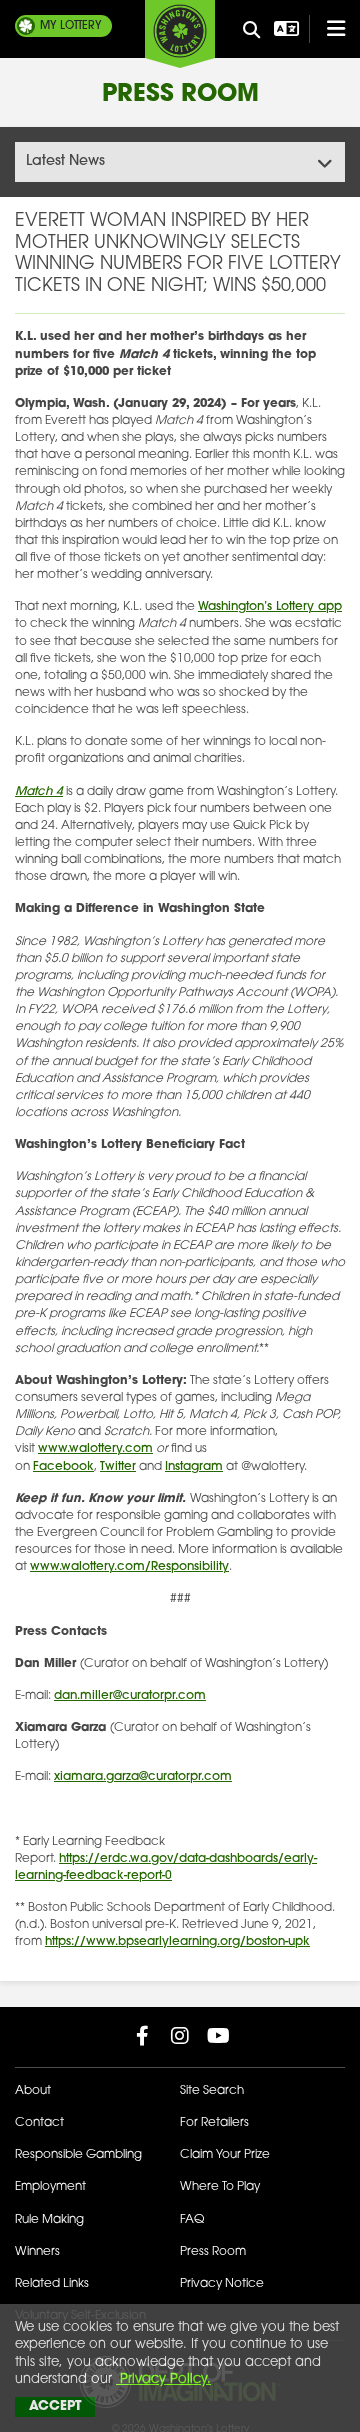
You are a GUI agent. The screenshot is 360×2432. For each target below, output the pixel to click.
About (33, 2091)
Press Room (213, 2252)
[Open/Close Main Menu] (327, 29)
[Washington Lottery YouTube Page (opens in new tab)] (218, 2036)
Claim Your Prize (225, 2155)
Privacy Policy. (163, 2379)
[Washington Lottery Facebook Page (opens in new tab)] (142, 2036)
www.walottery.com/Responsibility (129, 1567)
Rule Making (49, 2220)
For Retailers (214, 2123)
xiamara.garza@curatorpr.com (143, 1777)
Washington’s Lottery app (270, 607)
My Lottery (71, 26)
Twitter (118, 1467)
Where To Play (220, 2187)
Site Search (212, 2091)
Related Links (52, 2284)
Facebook (63, 1467)
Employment (50, 2187)
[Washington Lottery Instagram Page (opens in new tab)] (180, 2036)
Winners (37, 2252)
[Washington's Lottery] (180, 34)
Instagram (194, 1467)
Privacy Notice (222, 2284)
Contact (39, 2123)
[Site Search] (251, 31)
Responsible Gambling (78, 2155)
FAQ (192, 2220)
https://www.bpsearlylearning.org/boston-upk (177, 1942)
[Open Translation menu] (284, 29)
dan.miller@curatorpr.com (130, 1696)
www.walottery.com (95, 1449)
